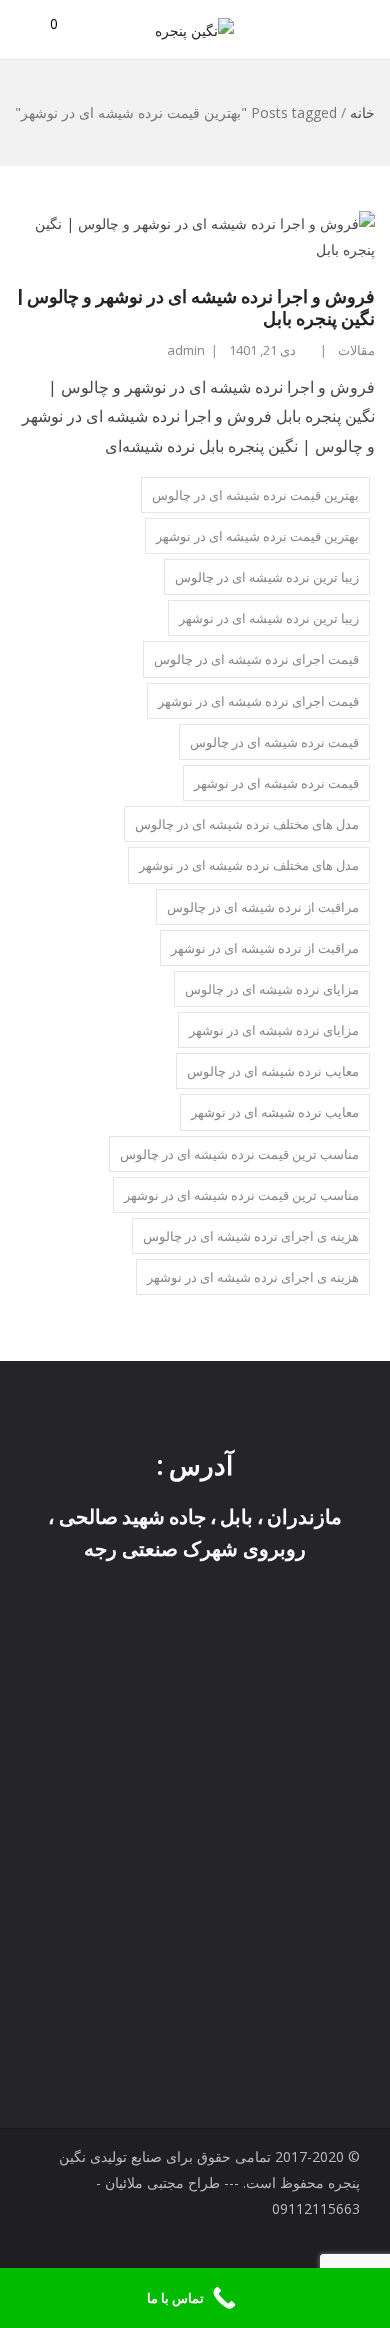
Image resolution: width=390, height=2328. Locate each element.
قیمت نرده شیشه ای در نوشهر (276, 783)
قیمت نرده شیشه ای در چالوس (274, 742)
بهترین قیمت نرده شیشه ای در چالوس (255, 495)
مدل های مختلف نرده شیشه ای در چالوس (247, 824)
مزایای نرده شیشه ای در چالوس (272, 989)
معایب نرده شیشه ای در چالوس (273, 1071)
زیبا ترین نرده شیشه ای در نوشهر (269, 618)
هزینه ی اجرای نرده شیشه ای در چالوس (251, 1236)
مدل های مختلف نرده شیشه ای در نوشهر (249, 865)
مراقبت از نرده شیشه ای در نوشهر (265, 948)
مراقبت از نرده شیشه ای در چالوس (263, 907)
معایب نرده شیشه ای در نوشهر (275, 1112)
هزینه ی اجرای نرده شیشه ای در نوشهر (253, 1277)
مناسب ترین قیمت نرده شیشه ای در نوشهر (241, 1195)
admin (186, 350)
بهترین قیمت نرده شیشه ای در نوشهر (257, 536)
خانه (362, 112)
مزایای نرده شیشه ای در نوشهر (274, 1030)
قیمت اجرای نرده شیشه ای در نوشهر (258, 701)
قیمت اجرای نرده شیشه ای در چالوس (256, 659)
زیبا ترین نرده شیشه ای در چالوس (267, 577)
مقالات (356, 350)
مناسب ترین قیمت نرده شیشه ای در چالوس (239, 1154)
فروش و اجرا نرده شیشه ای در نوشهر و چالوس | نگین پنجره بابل (196, 307)
